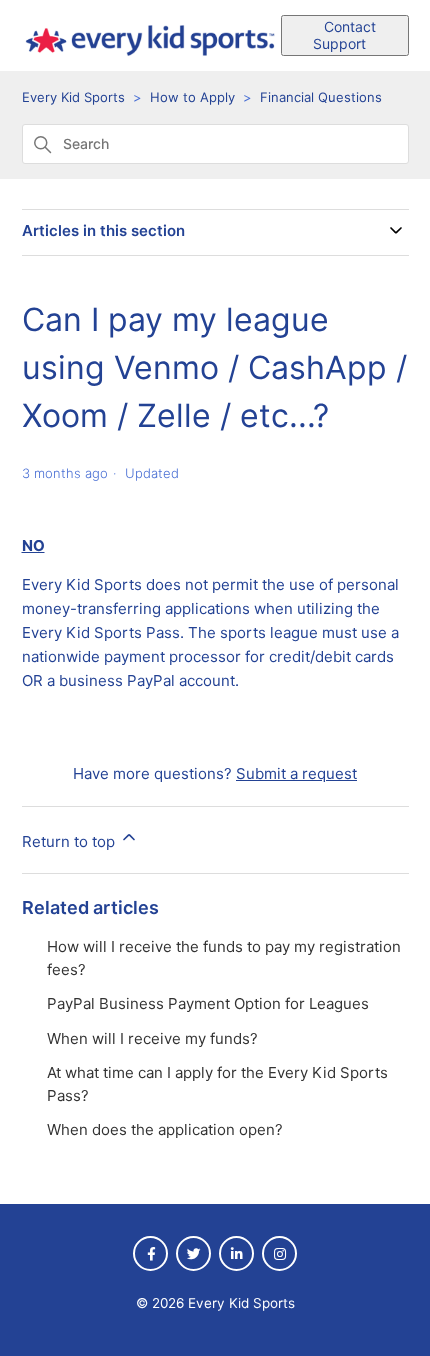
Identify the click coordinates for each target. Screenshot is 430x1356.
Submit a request (296, 773)
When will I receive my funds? (152, 1038)
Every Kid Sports (73, 97)
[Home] (152, 58)
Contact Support (344, 35)
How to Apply (192, 97)
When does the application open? (165, 1129)
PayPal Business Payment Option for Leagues (208, 1003)
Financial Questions (321, 97)
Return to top (70, 841)
